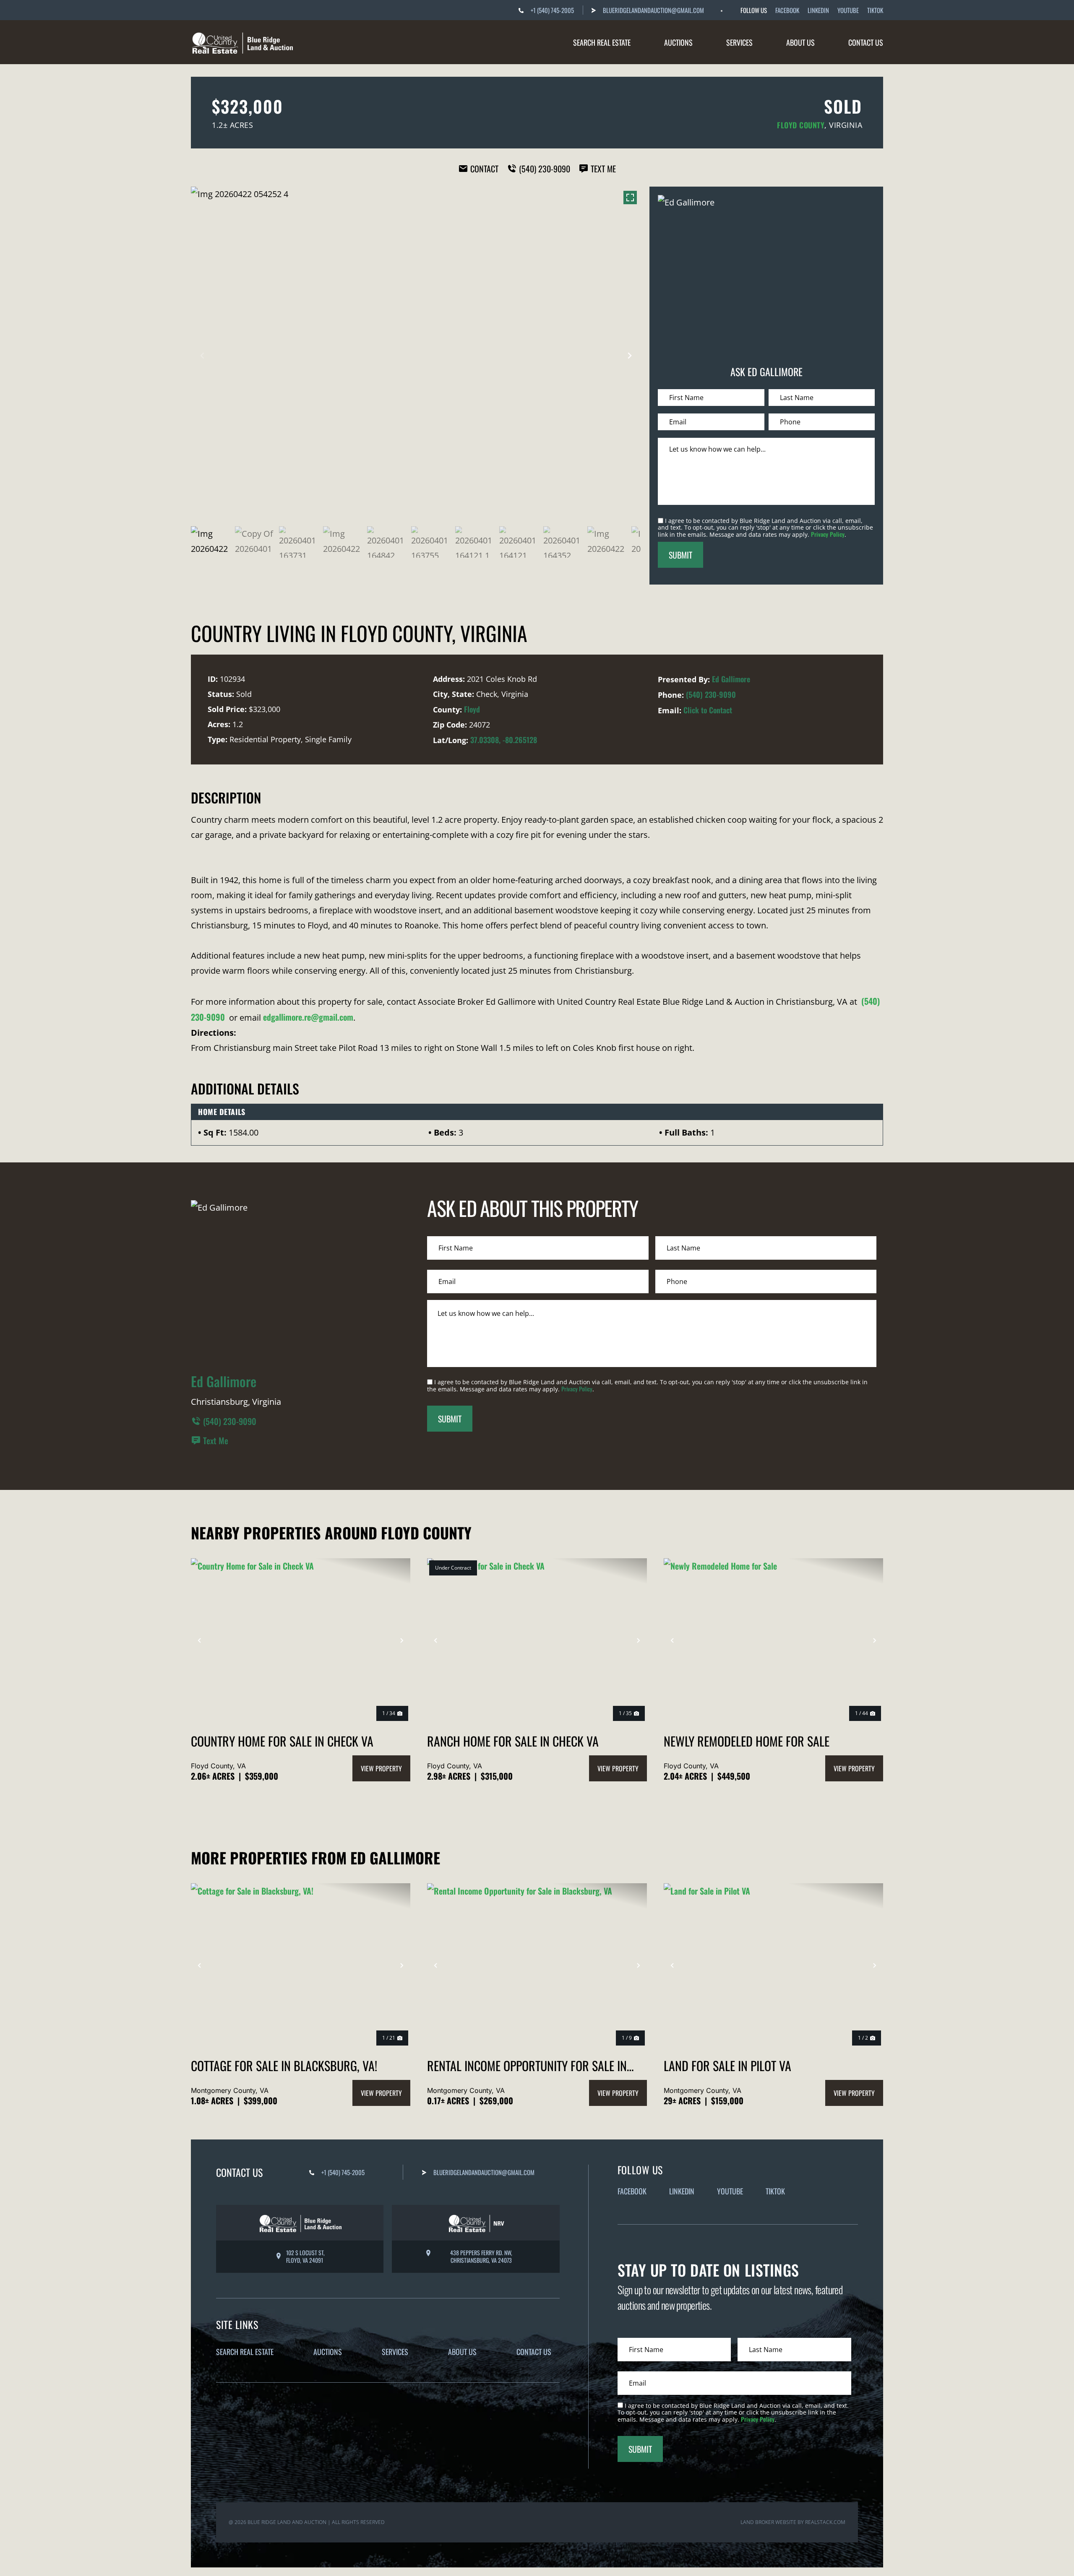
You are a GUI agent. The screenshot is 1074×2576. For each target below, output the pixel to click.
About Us (800, 42)
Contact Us (866, 42)
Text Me (216, 1440)
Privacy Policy (828, 534)
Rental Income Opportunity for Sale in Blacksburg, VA (527, 2065)
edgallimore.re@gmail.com (308, 1017)
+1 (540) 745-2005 (552, 10)
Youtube (848, 10)
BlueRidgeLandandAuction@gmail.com (653, 10)
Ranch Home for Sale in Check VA (513, 1741)
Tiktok (875, 10)
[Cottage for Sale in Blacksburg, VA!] (301, 1965)
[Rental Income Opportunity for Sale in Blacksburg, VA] (537, 1965)
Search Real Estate (602, 42)
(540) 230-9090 (711, 694)
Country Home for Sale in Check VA (282, 1741)
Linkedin (818, 10)
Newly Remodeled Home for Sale (747, 1741)
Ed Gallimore (731, 679)
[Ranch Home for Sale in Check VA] (537, 1640)
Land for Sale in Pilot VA (727, 2065)
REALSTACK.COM (825, 2522)
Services (739, 42)
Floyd (472, 709)
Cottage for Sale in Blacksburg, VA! (284, 2065)
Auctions (678, 42)
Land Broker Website (768, 2522)
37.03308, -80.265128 (504, 740)
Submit (680, 555)
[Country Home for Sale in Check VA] (301, 1640)
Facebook (787, 10)
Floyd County (801, 125)
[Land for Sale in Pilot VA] (773, 1965)
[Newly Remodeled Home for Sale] (773, 1640)
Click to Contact (708, 710)
